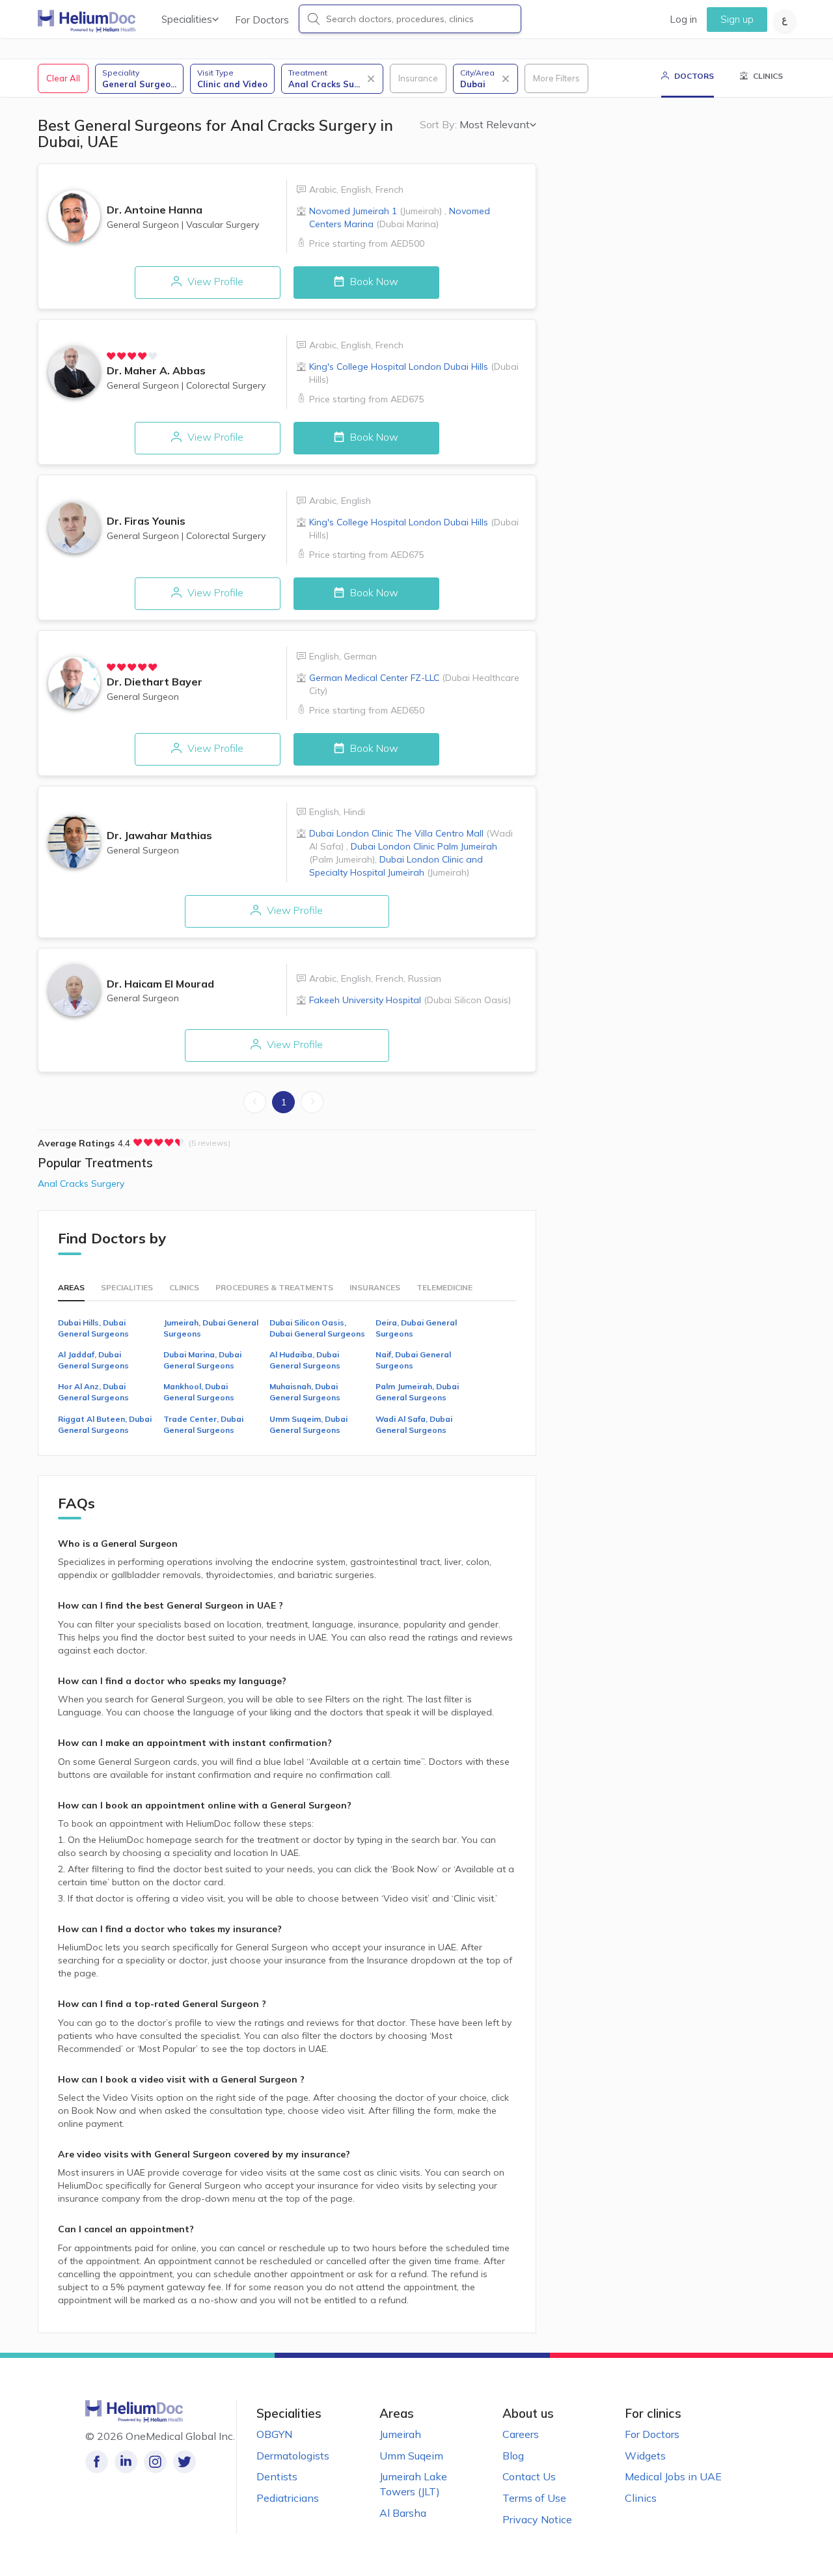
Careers (521, 2434)
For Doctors (262, 20)
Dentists (277, 2476)
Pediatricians (288, 2498)
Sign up (737, 19)
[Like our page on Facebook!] (97, 2462)
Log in (683, 19)
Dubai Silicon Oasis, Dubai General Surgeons (317, 1328)
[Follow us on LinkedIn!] (126, 2462)
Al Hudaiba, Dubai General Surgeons (305, 1360)
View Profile (214, 281)
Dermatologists (293, 2456)
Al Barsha (403, 2513)
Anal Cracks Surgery (81, 1184)
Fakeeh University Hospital (410, 1000)
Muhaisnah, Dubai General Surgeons (305, 1392)
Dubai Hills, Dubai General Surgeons (93, 1328)
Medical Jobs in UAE (673, 2476)
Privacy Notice (537, 2519)
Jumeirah (400, 2434)
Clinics (641, 2498)
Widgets (645, 2456)
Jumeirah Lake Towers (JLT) (413, 2484)
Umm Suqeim (411, 2456)
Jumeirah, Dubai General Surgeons (211, 1328)
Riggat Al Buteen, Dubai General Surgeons (105, 1424)
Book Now (373, 281)
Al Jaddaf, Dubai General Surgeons (93, 1360)
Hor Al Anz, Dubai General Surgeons (93, 1392)
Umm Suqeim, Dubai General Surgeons (308, 1424)
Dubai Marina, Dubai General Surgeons (202, 1360)
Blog (513, 2456)
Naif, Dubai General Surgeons (413, 1360)
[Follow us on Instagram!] (155, 2462)
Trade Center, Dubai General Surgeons (203, 1424)
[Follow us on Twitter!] (184, 2462)
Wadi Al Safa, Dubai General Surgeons (414, 1424)
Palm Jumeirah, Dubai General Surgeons (417, 1392)
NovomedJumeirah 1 (376, 211)
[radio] (111, 356)
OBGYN (274, 2434)
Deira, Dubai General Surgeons (416, 1328)
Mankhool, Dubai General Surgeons (199, 1392)
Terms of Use (534, 2498)
